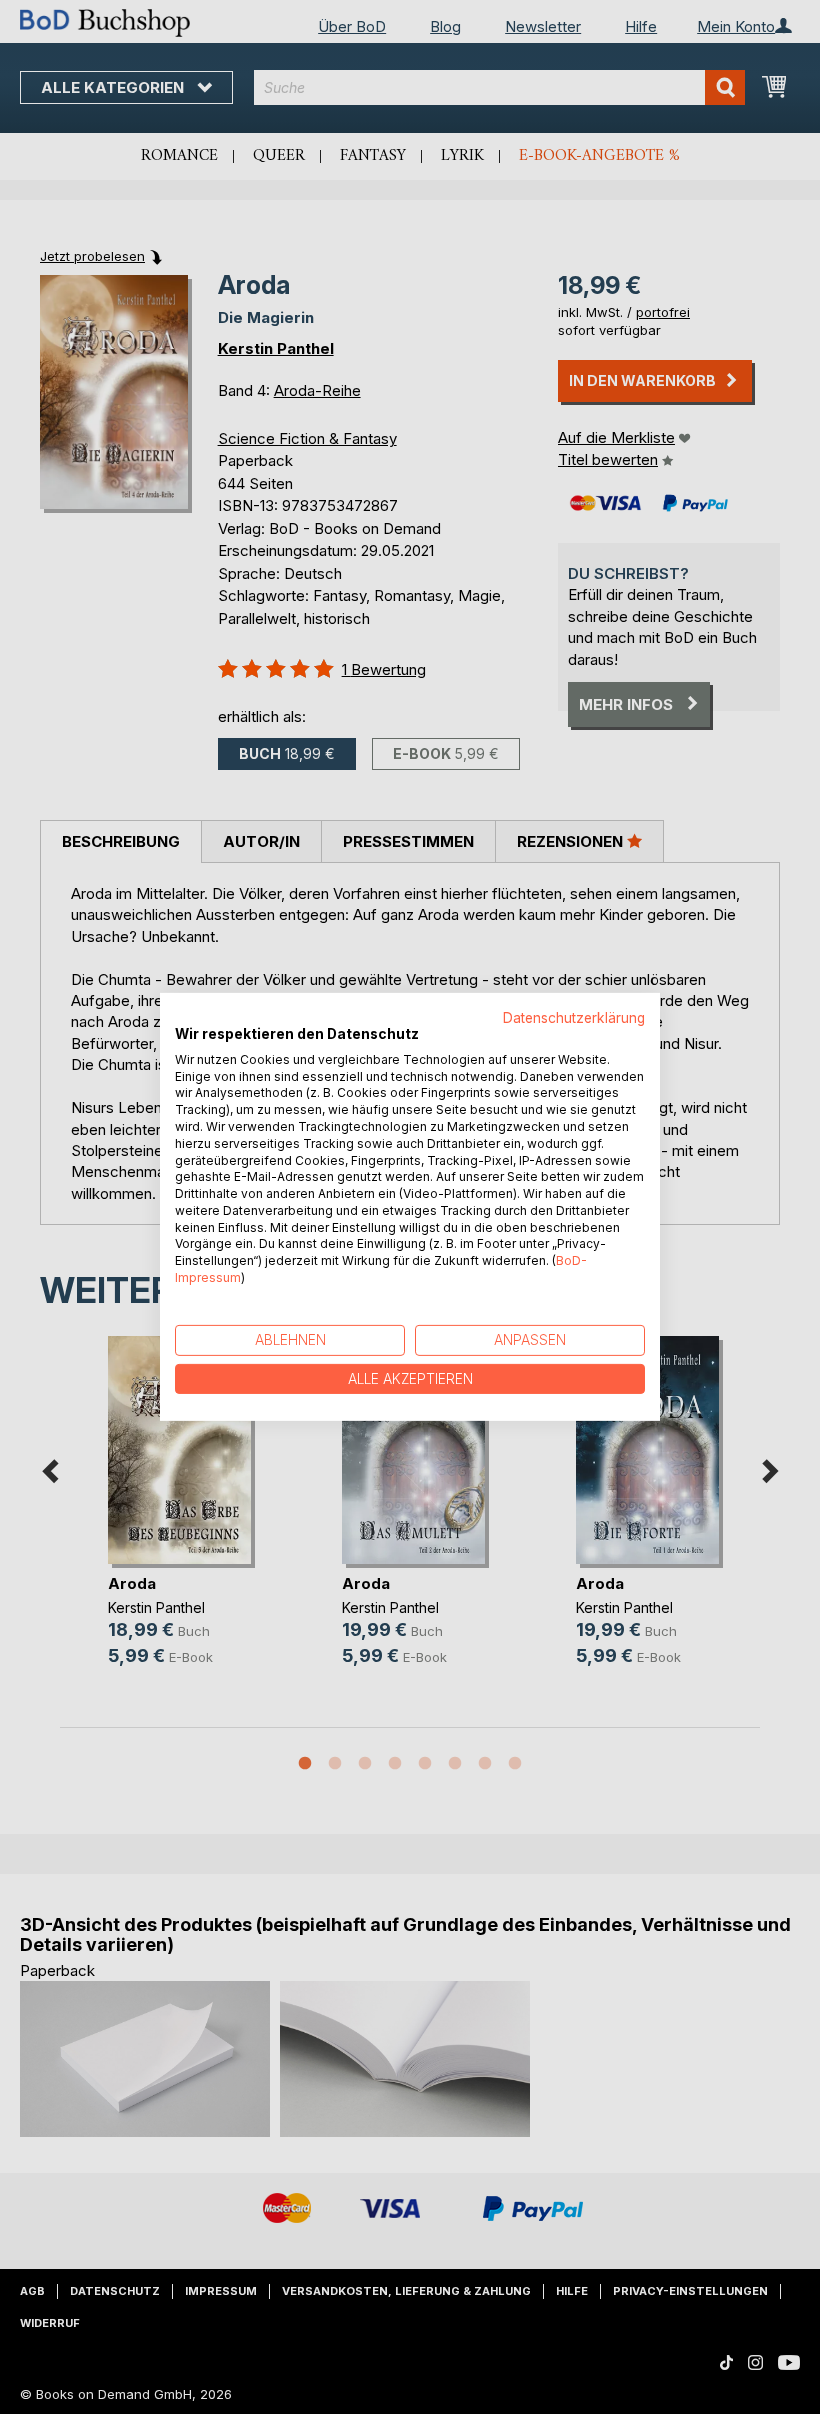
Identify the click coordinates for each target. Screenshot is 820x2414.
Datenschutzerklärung (574, 1018)
